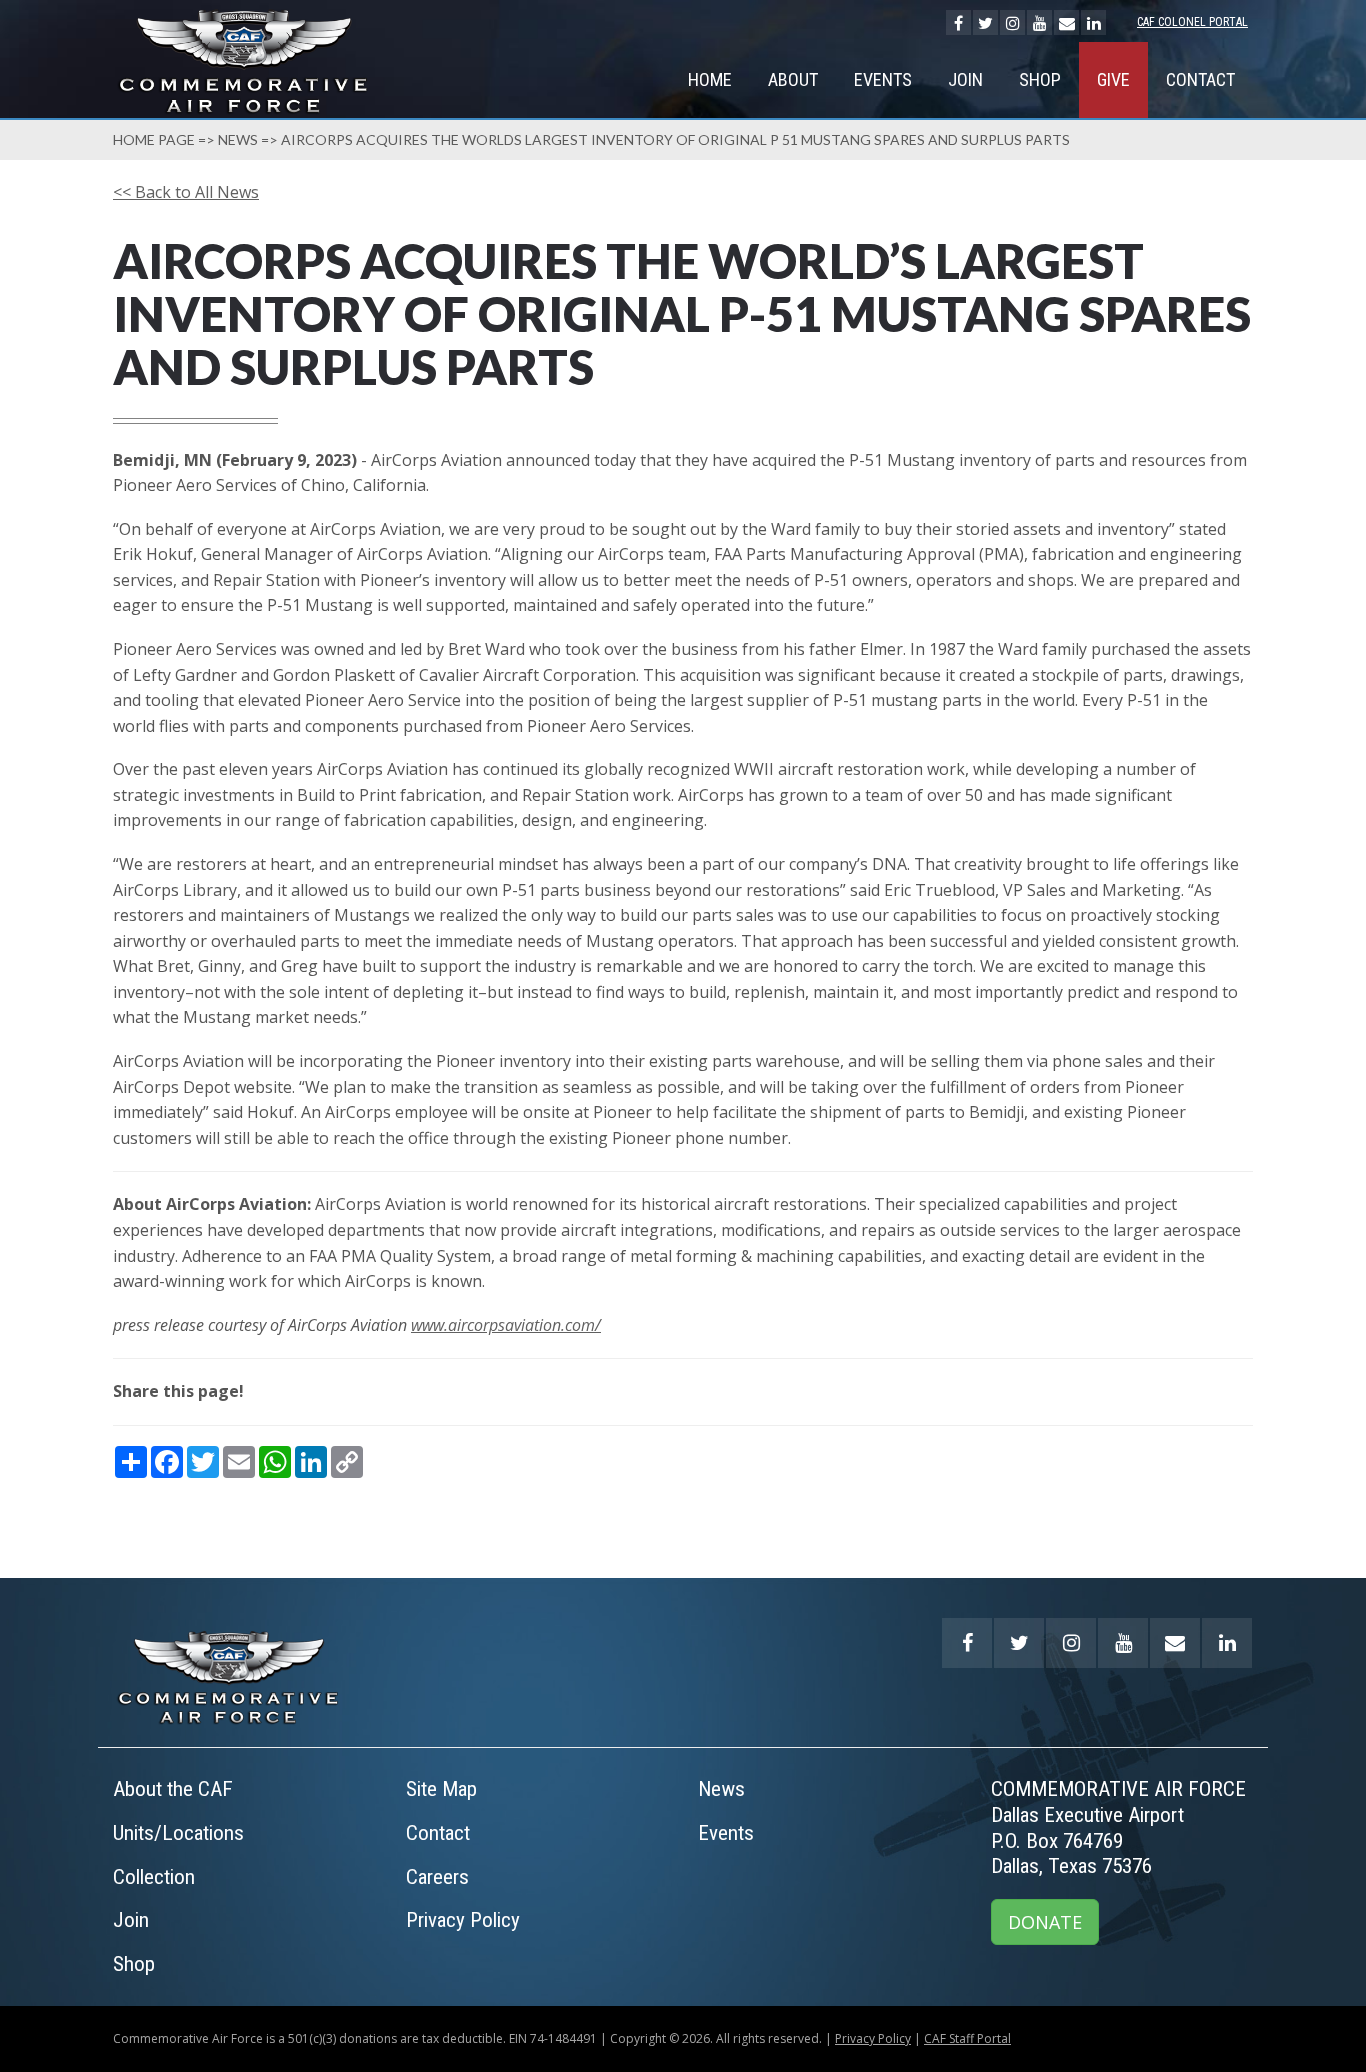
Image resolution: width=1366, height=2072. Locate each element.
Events (883, 79)
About (793, 79)
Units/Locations (178, 1833)
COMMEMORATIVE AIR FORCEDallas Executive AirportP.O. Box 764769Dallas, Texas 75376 (1118, 1827)
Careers (437, 1877)
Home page (154, 139)
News (238, 139)
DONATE (1045, 1922)
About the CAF (173, 1789)
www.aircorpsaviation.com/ (506, 1325)
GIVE (1113, 79)
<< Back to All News (186, 192)
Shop (1040, 79)
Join (965, 79)
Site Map (441, 1789)
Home (710, 79)
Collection (154, 1877)
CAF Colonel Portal (1192, 22)
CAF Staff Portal (967, 2038)
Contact (1200, 79)
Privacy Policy (463, 1920)
